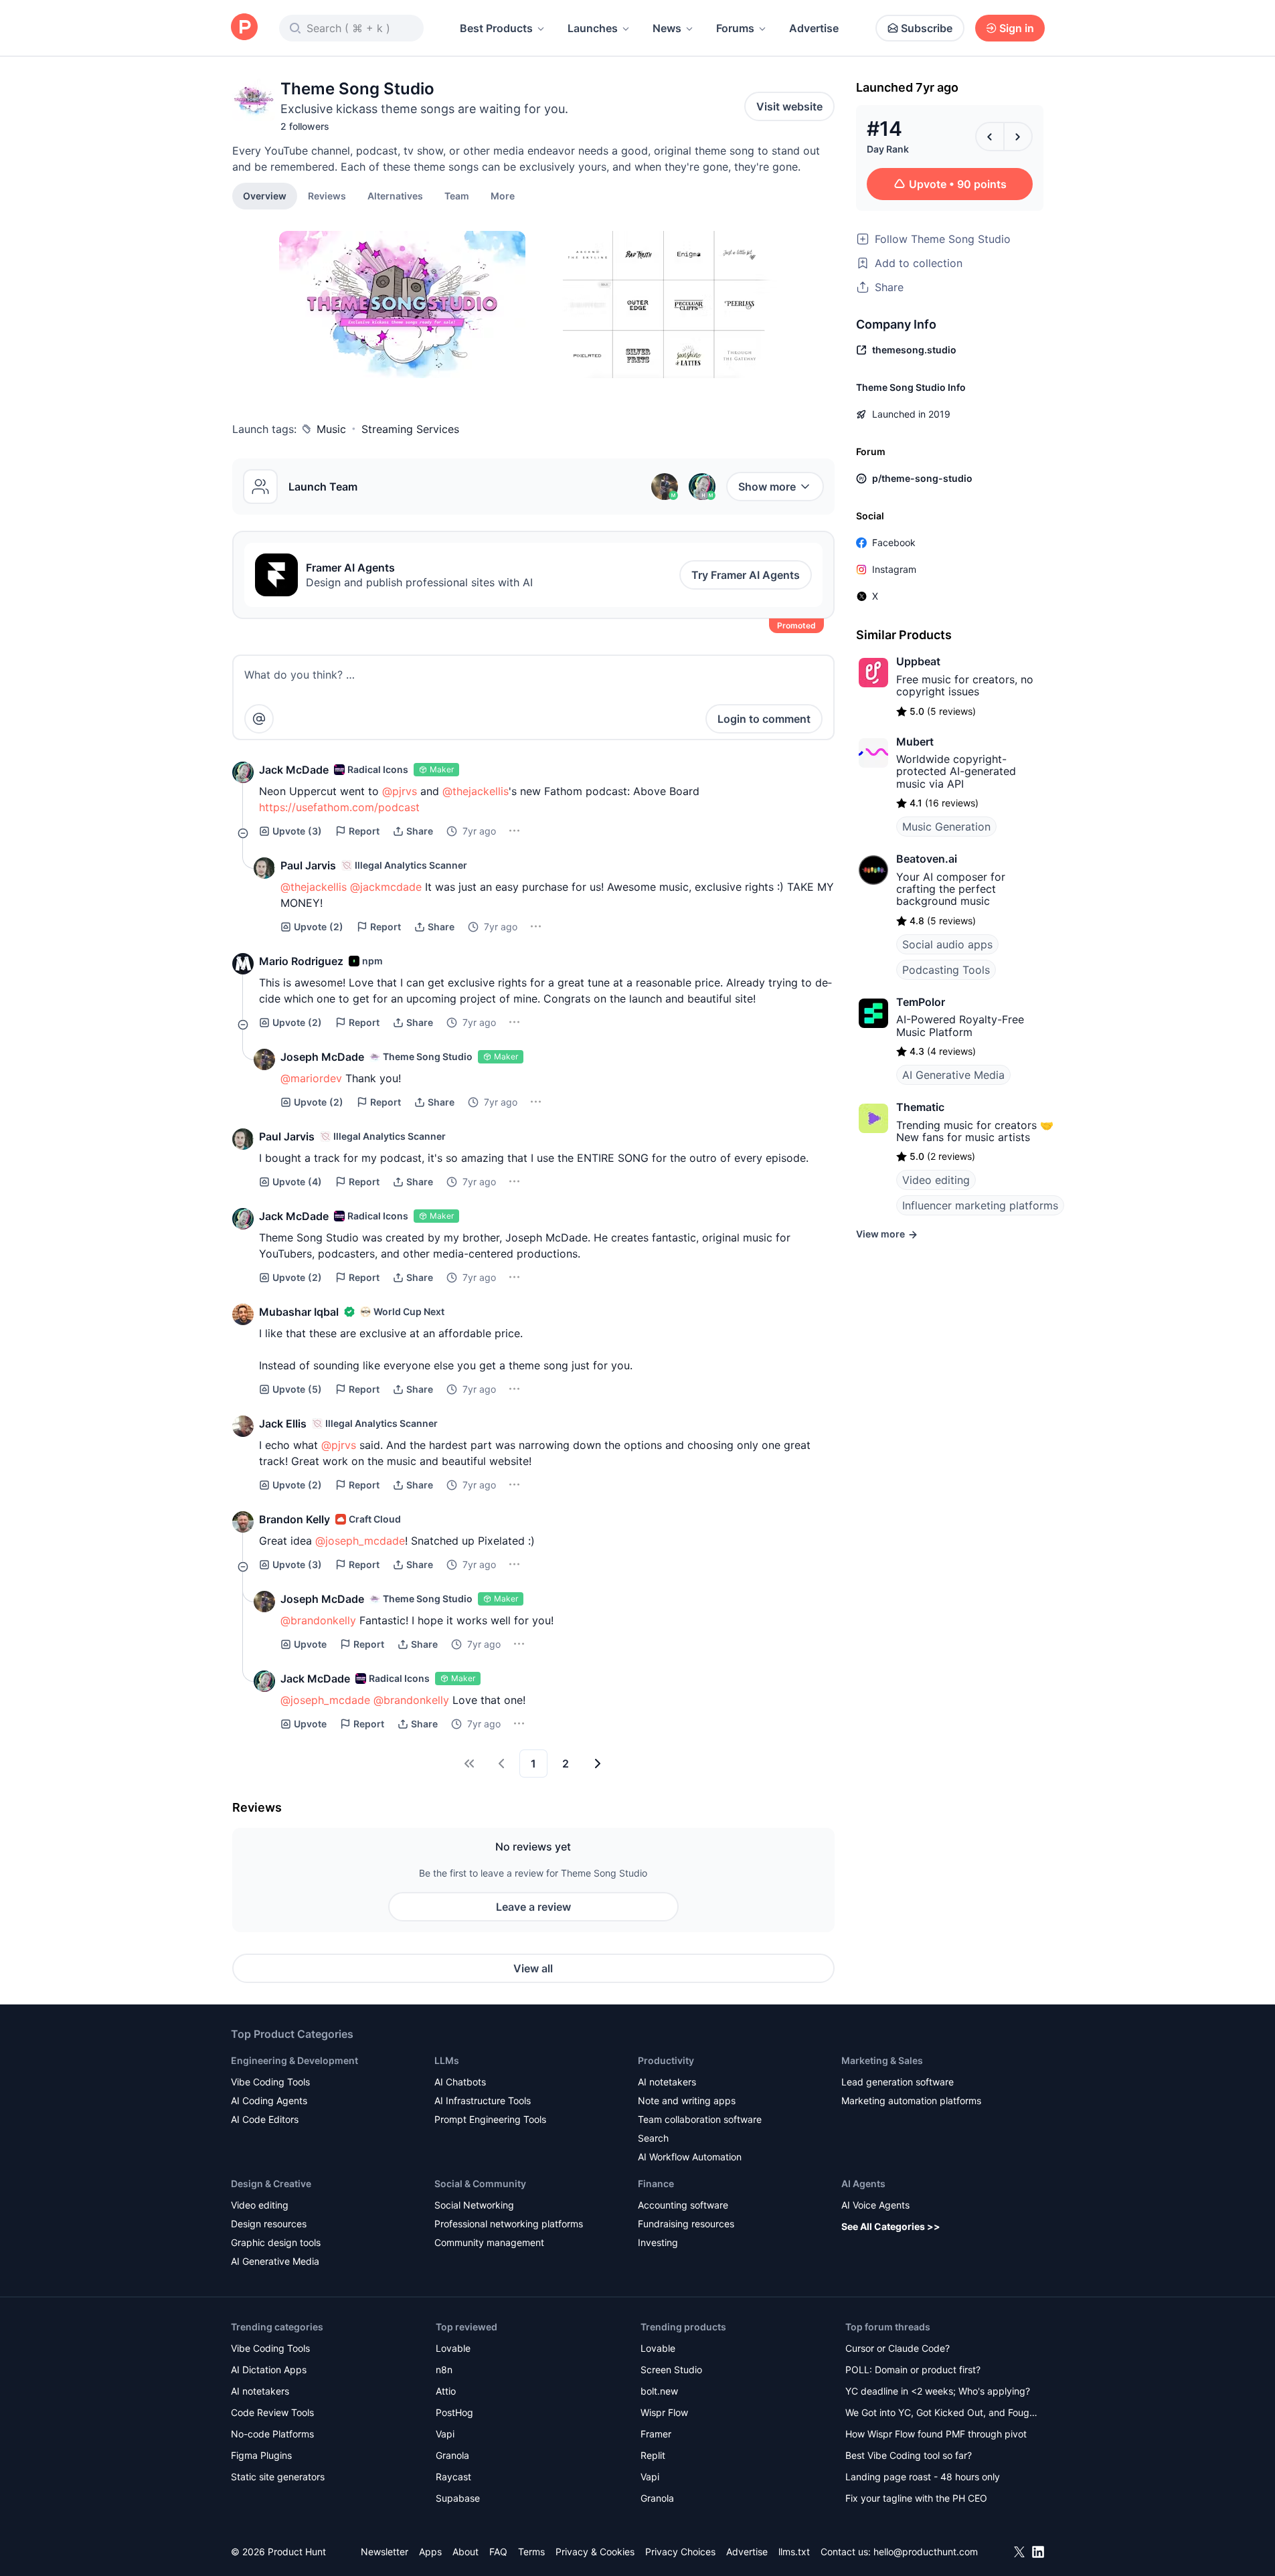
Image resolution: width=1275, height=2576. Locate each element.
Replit (653, 2455)
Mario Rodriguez (301, 961)
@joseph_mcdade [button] (360, 1541)
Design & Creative (271, 2183)
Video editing (936, 1180)
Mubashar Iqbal (299, 1312)
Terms (531, 2552)
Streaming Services (410, 429)
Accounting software (683, 2205)
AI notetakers (667, 2082)
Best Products (496, 28)
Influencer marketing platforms (980, 1205)
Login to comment (764, 719)
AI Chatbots (460, 2082)
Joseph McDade (322, 1057)
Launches (593, 28)
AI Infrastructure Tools (483, 2100)
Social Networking (474, 2205)
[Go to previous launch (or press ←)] (990, 137)
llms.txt (794, 2552)
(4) (297, 1182)
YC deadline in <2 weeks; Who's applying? (938, 2391)
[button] (503, 195)
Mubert (915, 742)
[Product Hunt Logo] (244, 28)
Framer (656, 2434)
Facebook (894, 542)
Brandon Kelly (294, 1519)
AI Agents (863, 2183)
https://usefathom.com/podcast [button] (339, 807)
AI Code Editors (265, 2119)
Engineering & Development (294, 2060)
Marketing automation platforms (911, 2100)
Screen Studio (671, 2370)
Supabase (458, 2498)
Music (331, 429)
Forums (735, 28)
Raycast (453, 2477)
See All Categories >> (891, 2226)
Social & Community (480, 2183)
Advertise (814, 28)
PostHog (454, 2412)
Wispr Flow (664, 2412)
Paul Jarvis (308, 865)
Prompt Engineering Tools (490, 2119)
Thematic (920, 1107)
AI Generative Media (953, 1075)
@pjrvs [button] (400, 791)
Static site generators (278, 2477)
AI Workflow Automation (690, 2157)
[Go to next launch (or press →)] (1018, 137)
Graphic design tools (276, 2242)
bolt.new (659, 2391)
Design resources (269, 2224)
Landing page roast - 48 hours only (923, 2477)
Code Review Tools (272, 2412)
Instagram (894, 569)
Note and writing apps (687, 2100)
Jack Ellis (283, 1424)
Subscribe (927, 28)
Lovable (453, 2348)
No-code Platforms (272, 2434)
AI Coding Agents (269, 2100)
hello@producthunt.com (926, 2552)
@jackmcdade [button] (386, 887)
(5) (297, 1389)
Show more (767, 487)
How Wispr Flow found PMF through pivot (936, 2434)
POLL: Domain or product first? (913, 2370)
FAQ (498, 2552)
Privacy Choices (680, 2552)
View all (533, 1968)
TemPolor (921, 1002)
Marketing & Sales (882, 2060)
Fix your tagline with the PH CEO (916, 2498)
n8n (444, 2370)
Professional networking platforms (509, 2224)
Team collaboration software (700, 2119)
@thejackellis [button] (476, 791)
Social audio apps (947, 944)
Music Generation (946, 827)
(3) (297, 831)
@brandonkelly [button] (318, 1620)
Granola (452, 2455)
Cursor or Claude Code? (898, 2348)
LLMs (447, 2060)
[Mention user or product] (259, 719)
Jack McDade (294, 770)
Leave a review (533, 1907)
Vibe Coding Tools (270, 2082)
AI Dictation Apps (269, 2370)
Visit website (789, 106)
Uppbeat (918, 661)
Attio (446, 2391)
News (667, 28)
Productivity (666, 2060)
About (465, 2552)
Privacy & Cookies (595, 2552)
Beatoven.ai (927, 859)
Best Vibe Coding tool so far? (909, 2455)
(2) (319, 927)
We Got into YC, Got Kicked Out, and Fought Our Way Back (942, 2414)
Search (653, 2138)
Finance (656, 2183)
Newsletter (385, 2552)
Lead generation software (898, 2082)
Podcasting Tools (946, 970)
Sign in (1017, 28)
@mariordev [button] (311, 1078)
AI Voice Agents (875, 2205)
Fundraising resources (686, 2224)
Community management (489, 2242)
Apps (430, 2552)
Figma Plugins (261, 2455)
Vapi (445, 2434)
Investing (658, 2242)
